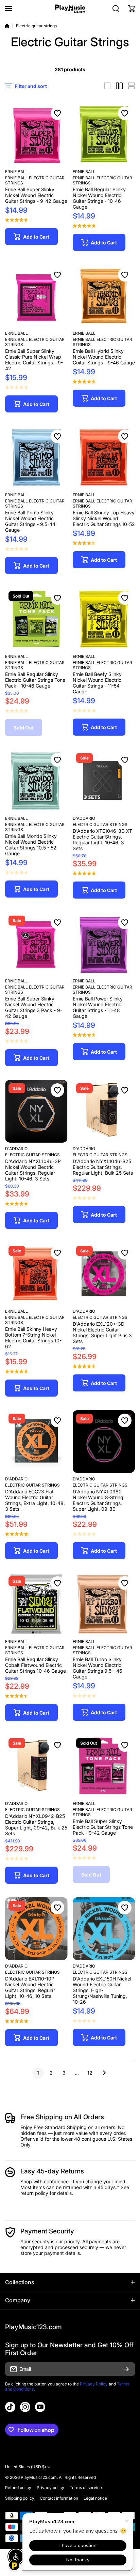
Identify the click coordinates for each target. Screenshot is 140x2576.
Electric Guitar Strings (100, 824)
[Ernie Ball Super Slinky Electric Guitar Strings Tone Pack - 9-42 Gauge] (104, 1766)
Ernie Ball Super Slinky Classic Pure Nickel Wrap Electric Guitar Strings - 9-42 (34, 360)
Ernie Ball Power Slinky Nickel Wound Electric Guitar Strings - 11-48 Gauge (98, 1007)
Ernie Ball (16, 172)
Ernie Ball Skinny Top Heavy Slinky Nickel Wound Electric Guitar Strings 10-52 (104, 518)
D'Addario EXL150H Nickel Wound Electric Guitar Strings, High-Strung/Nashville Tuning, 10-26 (102, 1990)
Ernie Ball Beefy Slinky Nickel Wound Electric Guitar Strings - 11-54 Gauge (97, 683)
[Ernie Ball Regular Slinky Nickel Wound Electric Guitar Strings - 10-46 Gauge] (104, 134)
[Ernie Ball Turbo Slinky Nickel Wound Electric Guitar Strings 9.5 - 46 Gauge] (104, 1604)
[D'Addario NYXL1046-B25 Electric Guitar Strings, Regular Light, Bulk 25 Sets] (104, 1111)
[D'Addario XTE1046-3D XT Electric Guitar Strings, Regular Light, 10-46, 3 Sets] (104, 781)
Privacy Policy (94, 2384)
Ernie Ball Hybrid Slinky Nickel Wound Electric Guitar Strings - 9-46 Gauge (104, 357)
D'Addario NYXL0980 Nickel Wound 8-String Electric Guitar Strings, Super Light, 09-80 (98, 1500)
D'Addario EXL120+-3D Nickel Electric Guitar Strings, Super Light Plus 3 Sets (102, 1332)
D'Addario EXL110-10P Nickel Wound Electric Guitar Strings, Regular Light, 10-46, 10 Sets (30, 1987)
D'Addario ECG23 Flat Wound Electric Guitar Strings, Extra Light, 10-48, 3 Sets (35, 1500)
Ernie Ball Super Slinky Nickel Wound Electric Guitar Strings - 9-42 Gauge (36, 195)
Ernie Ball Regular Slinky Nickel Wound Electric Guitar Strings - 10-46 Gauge (99, 198)
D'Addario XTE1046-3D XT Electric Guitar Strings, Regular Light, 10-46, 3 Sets (102, 840)
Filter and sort (31, 86)
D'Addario (84, 818)
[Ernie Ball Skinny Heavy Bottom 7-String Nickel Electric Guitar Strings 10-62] (36, 1274)
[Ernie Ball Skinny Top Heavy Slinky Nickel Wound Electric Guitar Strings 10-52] (104, 457)
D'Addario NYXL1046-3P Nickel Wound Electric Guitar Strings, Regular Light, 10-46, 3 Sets (33, 1170)
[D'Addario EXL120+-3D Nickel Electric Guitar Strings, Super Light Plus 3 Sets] (104, 1274)
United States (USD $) (25, 2467)
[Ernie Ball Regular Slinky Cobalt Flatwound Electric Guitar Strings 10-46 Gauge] (36, 1604)
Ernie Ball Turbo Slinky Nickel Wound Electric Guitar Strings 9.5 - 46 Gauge (98, 1668)
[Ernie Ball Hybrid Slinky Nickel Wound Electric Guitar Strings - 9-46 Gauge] (104, 296)
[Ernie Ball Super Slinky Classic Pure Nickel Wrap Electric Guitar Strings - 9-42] (36, 296)
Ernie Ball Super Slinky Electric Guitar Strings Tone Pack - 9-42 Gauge (103, 1827)
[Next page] (102, 2073)
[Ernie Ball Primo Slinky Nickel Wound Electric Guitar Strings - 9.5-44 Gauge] (36, 457)
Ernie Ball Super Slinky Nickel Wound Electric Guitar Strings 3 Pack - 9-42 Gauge (34, 1007)
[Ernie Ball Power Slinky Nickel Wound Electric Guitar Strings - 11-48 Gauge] (104, 944)
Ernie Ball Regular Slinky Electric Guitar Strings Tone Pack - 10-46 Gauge (35, 680)
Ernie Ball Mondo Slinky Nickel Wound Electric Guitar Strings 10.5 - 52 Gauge (31, 845)
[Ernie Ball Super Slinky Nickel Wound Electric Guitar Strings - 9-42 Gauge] (36, 134)
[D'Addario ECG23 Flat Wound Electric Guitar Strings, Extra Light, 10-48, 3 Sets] (36, 1442)
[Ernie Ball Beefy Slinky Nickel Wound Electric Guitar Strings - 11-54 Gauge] (104, 619)
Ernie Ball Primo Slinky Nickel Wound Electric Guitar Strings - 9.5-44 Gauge (30, 521)
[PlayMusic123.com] (70, 9)
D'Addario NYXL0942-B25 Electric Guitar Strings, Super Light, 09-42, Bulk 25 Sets (36, 1825)
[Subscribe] (126, 2369)
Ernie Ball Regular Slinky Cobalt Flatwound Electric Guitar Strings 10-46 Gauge (36, 1665)
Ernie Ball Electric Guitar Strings (35, 180)
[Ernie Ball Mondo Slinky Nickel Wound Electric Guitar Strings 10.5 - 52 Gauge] (36, 781)
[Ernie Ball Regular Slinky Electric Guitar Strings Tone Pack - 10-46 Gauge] (36, 619)
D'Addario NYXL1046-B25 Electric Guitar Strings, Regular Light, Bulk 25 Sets (103, 1167)
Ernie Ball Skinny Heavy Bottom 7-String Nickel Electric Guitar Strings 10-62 (33, 1338)
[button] (132, 9)
